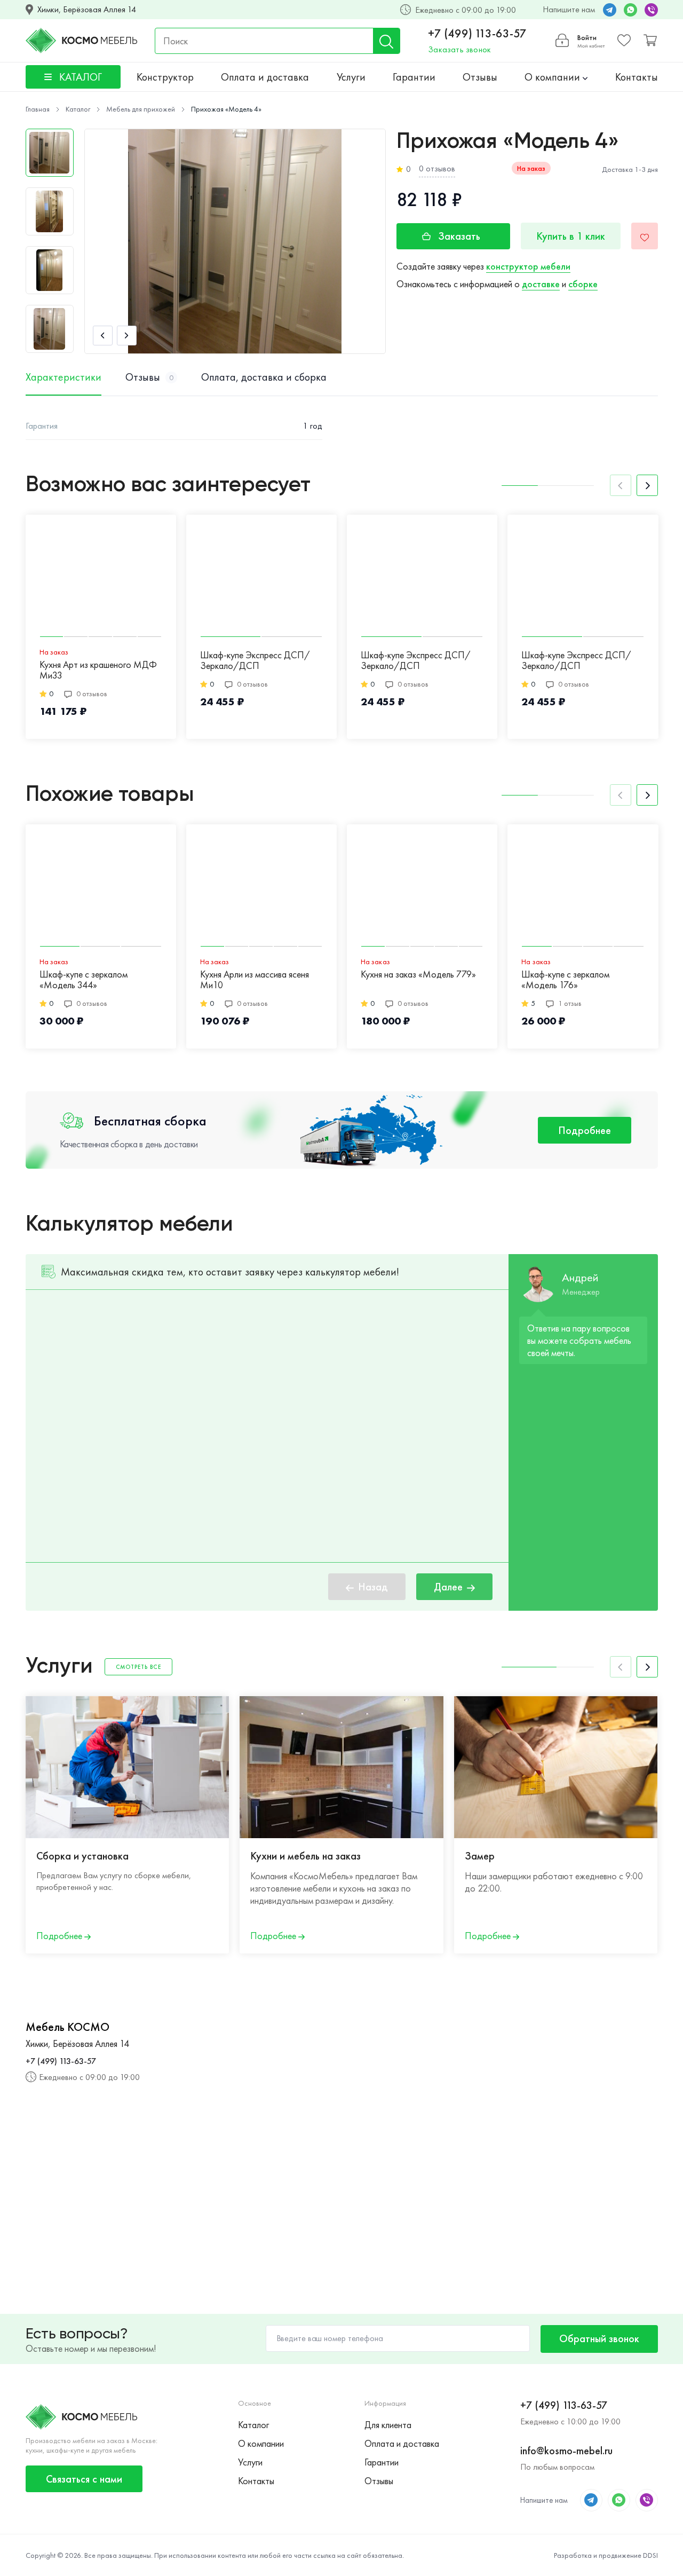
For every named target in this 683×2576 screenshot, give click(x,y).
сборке (583, 284)
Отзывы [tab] (149, 377)
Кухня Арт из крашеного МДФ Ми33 (98, 670)
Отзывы (480, 77)
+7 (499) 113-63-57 (477, 34)
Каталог (253, 2425)
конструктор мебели (528, 266)
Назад (373, 1587)
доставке (541, 284)
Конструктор (165, 77)
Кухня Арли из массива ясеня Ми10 (255, 980)
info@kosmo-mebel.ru (566, 2451)
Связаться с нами (84, 2479)
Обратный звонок (599, 2338)
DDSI (650, 2555)
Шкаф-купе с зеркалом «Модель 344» (84, 980)
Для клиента (388, 2425)
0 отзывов (437, 168)
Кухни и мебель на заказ (305, 1856)
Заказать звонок (459, 49)
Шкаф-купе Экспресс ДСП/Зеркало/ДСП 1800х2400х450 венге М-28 (577, 661)
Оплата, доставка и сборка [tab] (264, 377)
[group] (235, 241)
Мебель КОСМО (67, 2027)
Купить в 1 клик (571, 236)
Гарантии (414, 77)
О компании (554, 77)
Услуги (351, 77)
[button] (103, 336)
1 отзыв (570, 1003)
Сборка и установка (82, 1856)
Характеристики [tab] (63, 377)
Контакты (637, 77)
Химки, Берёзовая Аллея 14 (87, 10)
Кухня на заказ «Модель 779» (418, 975)
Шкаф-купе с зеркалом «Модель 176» (565, 980)
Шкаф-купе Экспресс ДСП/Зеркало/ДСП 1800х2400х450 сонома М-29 (421, 661)
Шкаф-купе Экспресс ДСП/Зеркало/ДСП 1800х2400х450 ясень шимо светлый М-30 (256, 661)
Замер (480, 1856)
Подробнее (585, 1130)
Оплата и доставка (265, 77)
